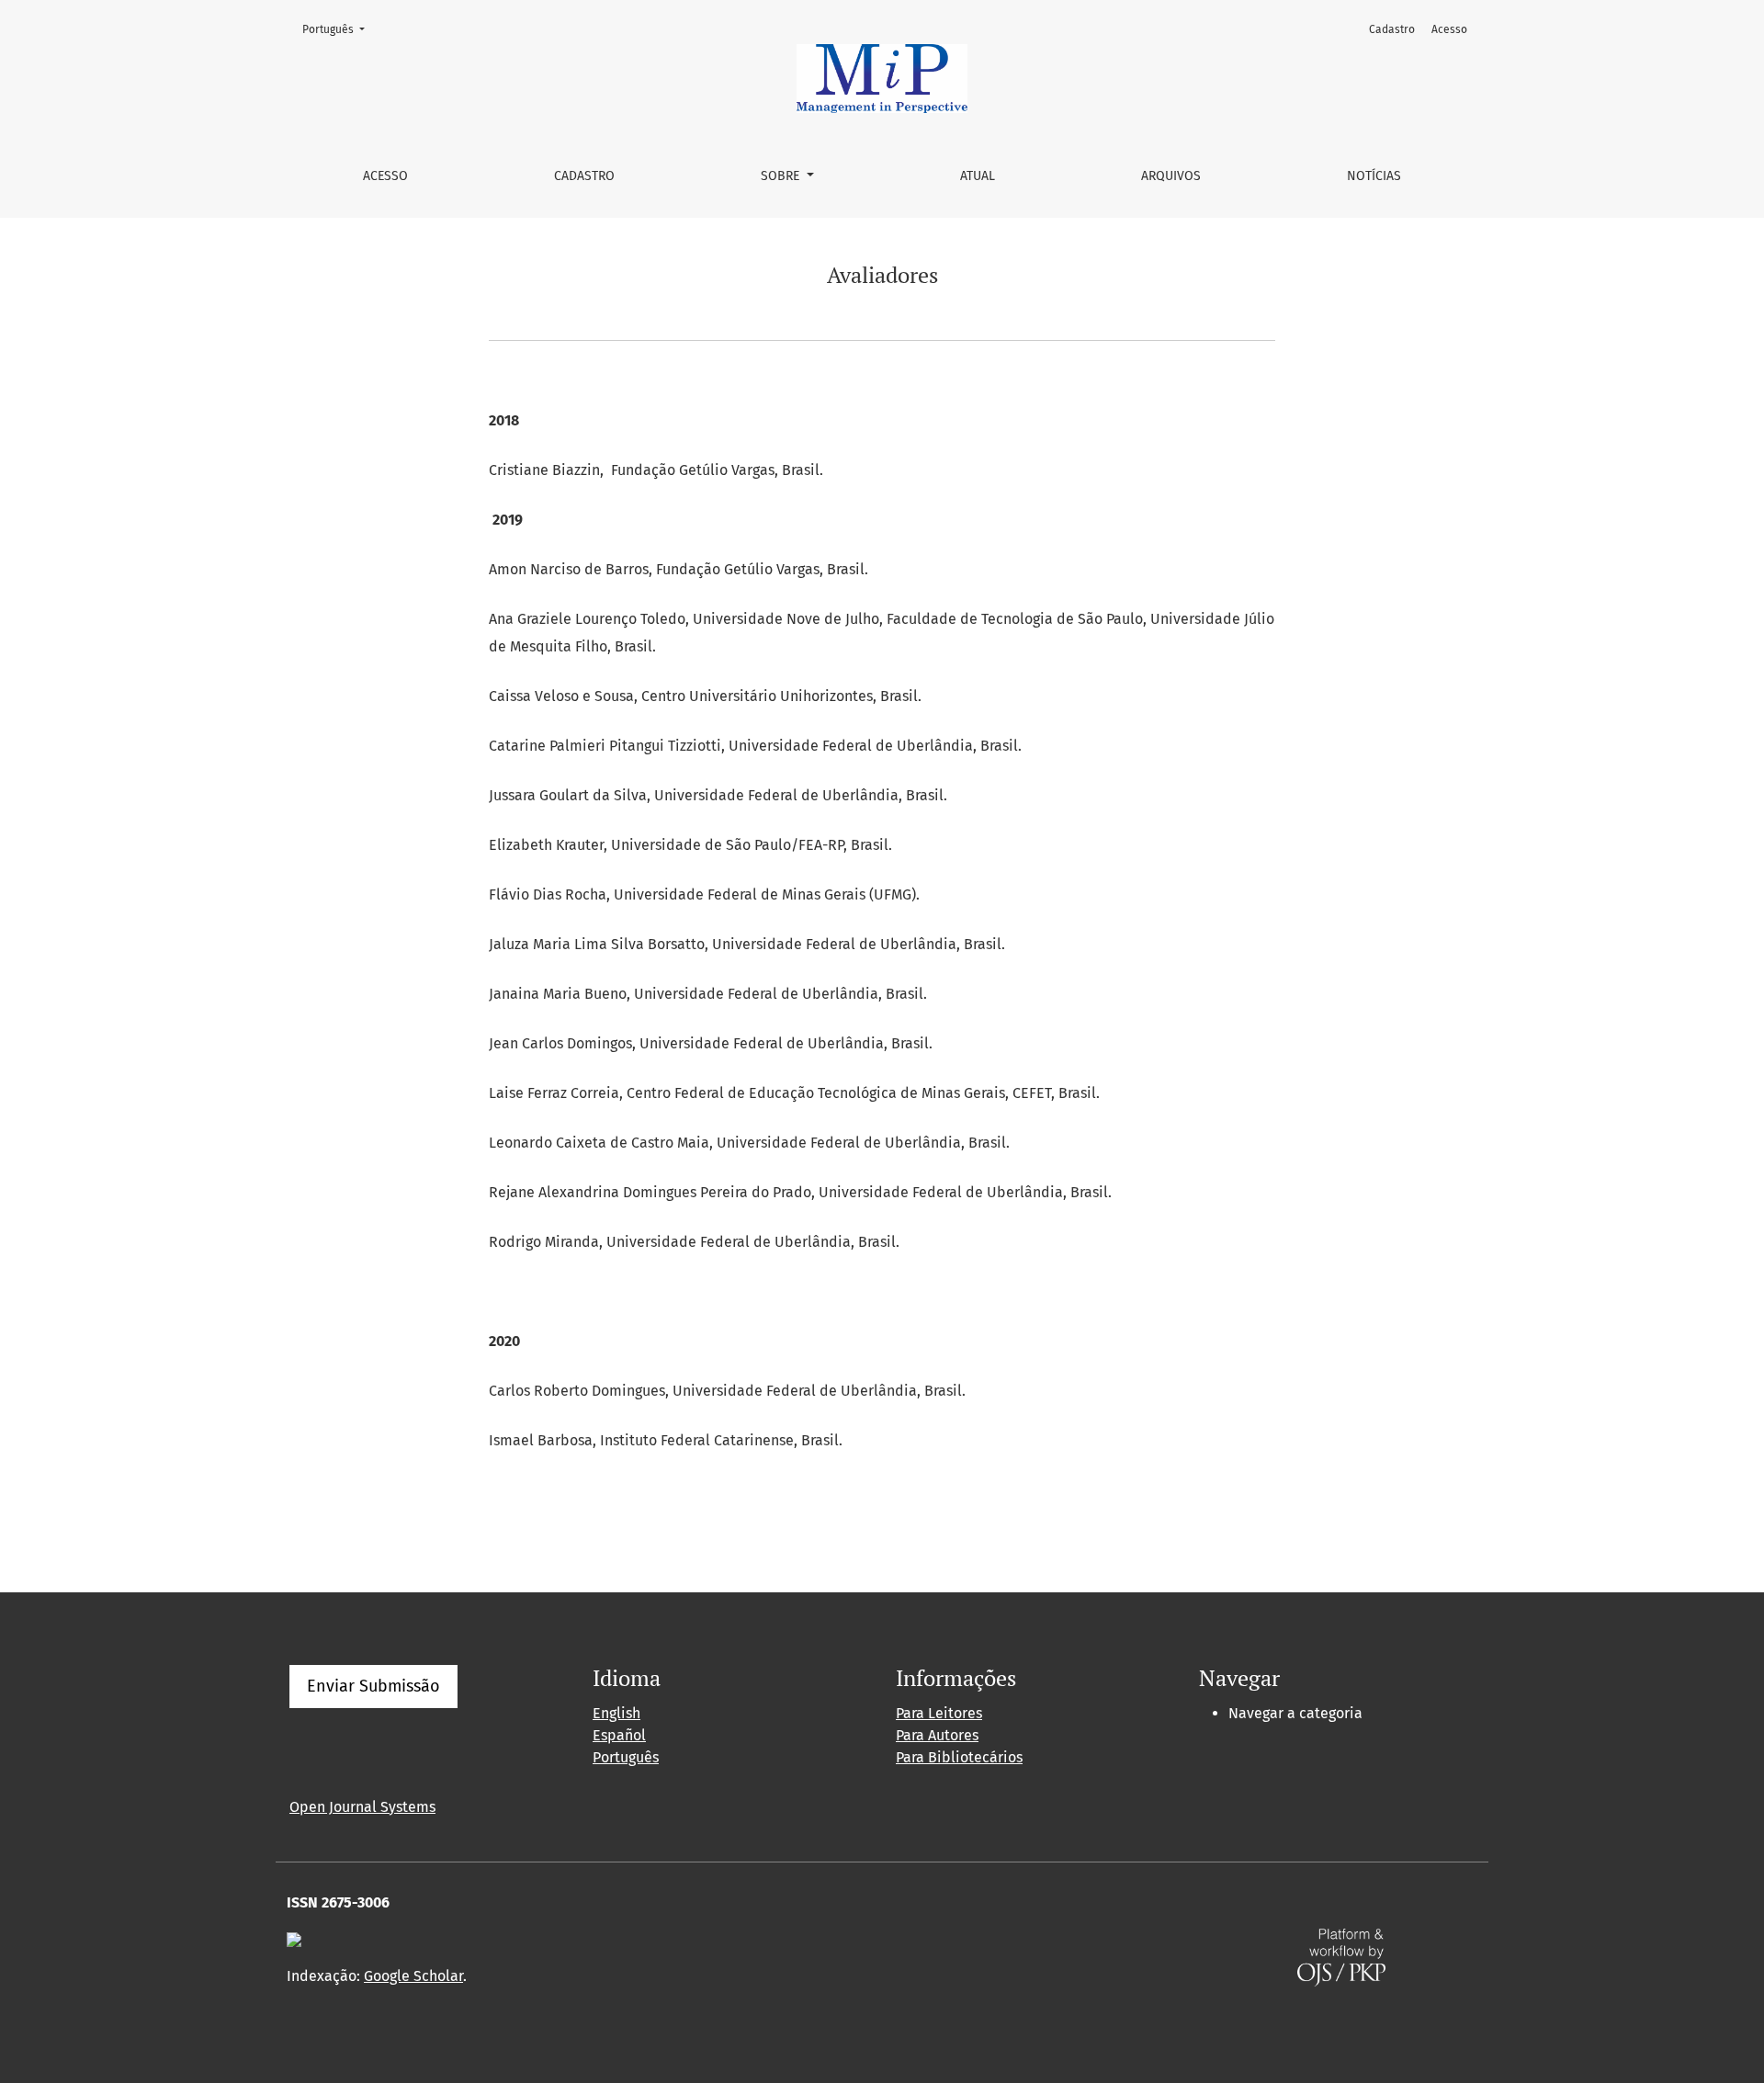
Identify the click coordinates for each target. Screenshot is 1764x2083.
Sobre (782, 176)
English (616, 1713)
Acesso (385, 176)
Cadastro (584, 176)
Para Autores (937, 1735)
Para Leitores (939, 1713)
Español (619, 1735)
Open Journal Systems (362, 1807)
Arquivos (1171, 176)
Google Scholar (413, 1976)
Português (339, 29)
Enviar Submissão (373, 1686)
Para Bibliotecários (959, 1757)
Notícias (1374, 176)
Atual (978, 176)
